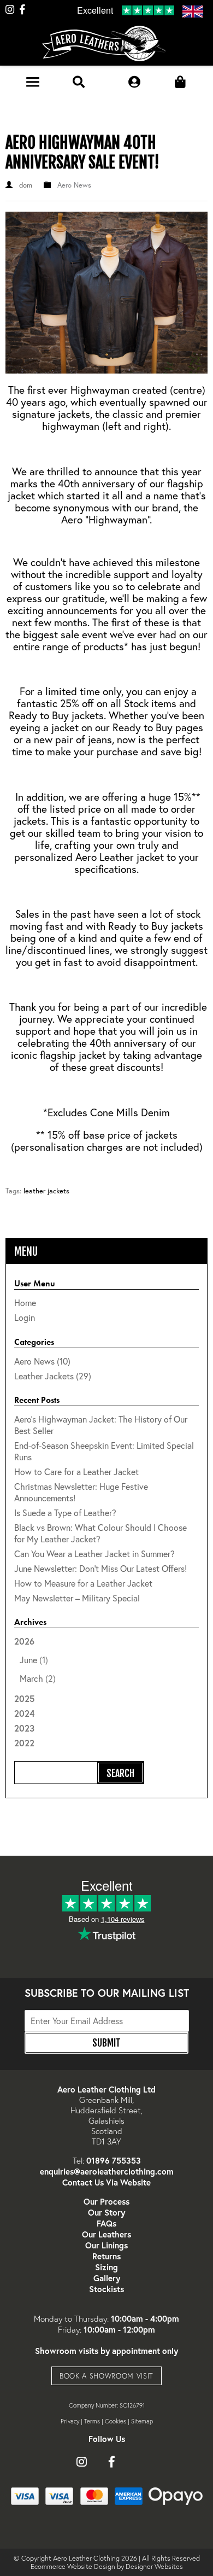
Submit (106, 2043)
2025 (24, 1698)
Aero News (74, 185)
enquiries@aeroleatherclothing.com (107, 2171)
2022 (24, 1743)
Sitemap (142, 2421)
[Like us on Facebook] (22, 10)
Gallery (107, 2278)
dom (26, 185)
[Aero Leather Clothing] (107, 46)
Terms (92, 2421)
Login (25, 1317)
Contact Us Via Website (106, 2182)
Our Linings (106, 2245)
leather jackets (46, 1191)
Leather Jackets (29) (53, 1376)
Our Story (106, 2212)
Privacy (70, 2421)
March (31, 1678)
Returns (106, 2256)
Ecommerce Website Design (73, 2566)
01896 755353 (114, 2160)
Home (25, 1302)
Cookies (116, 2421)
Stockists (106, 2289)
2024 (24, 1713)
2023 (24, 1728)
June (28, 1660)
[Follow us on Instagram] (10, 10)
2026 (35, 1660)
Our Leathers (106, 2234)
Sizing (106, 2267)
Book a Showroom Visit (106, 2376)
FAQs (106, 2223)
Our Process (106, 2201)
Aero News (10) (42, 1361)
